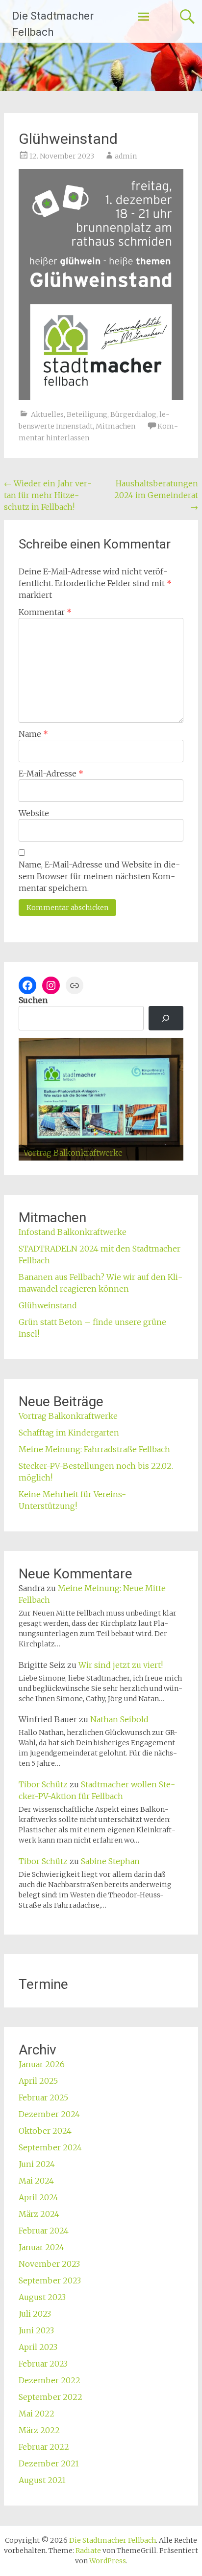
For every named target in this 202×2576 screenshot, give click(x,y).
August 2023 (42, 2297)
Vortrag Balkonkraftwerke (68, 1416)
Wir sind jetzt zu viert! (121, 1665)
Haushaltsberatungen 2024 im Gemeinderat (156, 495)
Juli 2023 (35, 2314)
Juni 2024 (37, 2164)
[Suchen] (166, 1018)
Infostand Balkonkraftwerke (73, 1232)
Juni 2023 (36, 2330)
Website (34, 813)
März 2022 (39, 2430)
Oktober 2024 (45, 2131)
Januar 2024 (41, 2247)
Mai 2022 (37, 2414)
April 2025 (38, 2081)
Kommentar (45, 612)
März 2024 (39, 2214)
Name (33, 734)
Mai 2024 (36, 2181)
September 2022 (50, 2397)
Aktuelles (47, 414)
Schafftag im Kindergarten (69, 1433)
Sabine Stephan (110, 1861)
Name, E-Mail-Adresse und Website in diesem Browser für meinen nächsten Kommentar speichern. (99, 876)
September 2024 (50, 2147)
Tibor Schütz (43, 1784)
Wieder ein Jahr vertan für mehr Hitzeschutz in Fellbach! (48, 495)
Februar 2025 (43, 2097)
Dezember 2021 (49, 2463)
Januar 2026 (42, 2064)
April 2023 (38, 2347)
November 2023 (49, 2264)
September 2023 (50, 2280)
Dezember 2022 (50, 2380)
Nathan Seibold (119, 1719)
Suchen (33, 1000)
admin (126, 156)
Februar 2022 (44, 2447)
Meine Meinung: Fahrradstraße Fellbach (94, 1449)
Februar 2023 (43, 2364)
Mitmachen (115, 426)
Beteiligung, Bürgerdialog (112, 414)
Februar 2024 (44, 2231)
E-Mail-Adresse (51, 774)
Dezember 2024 (49, 2114)
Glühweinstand (48, 1305)
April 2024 (38, 2197)
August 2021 (42, 2480)
